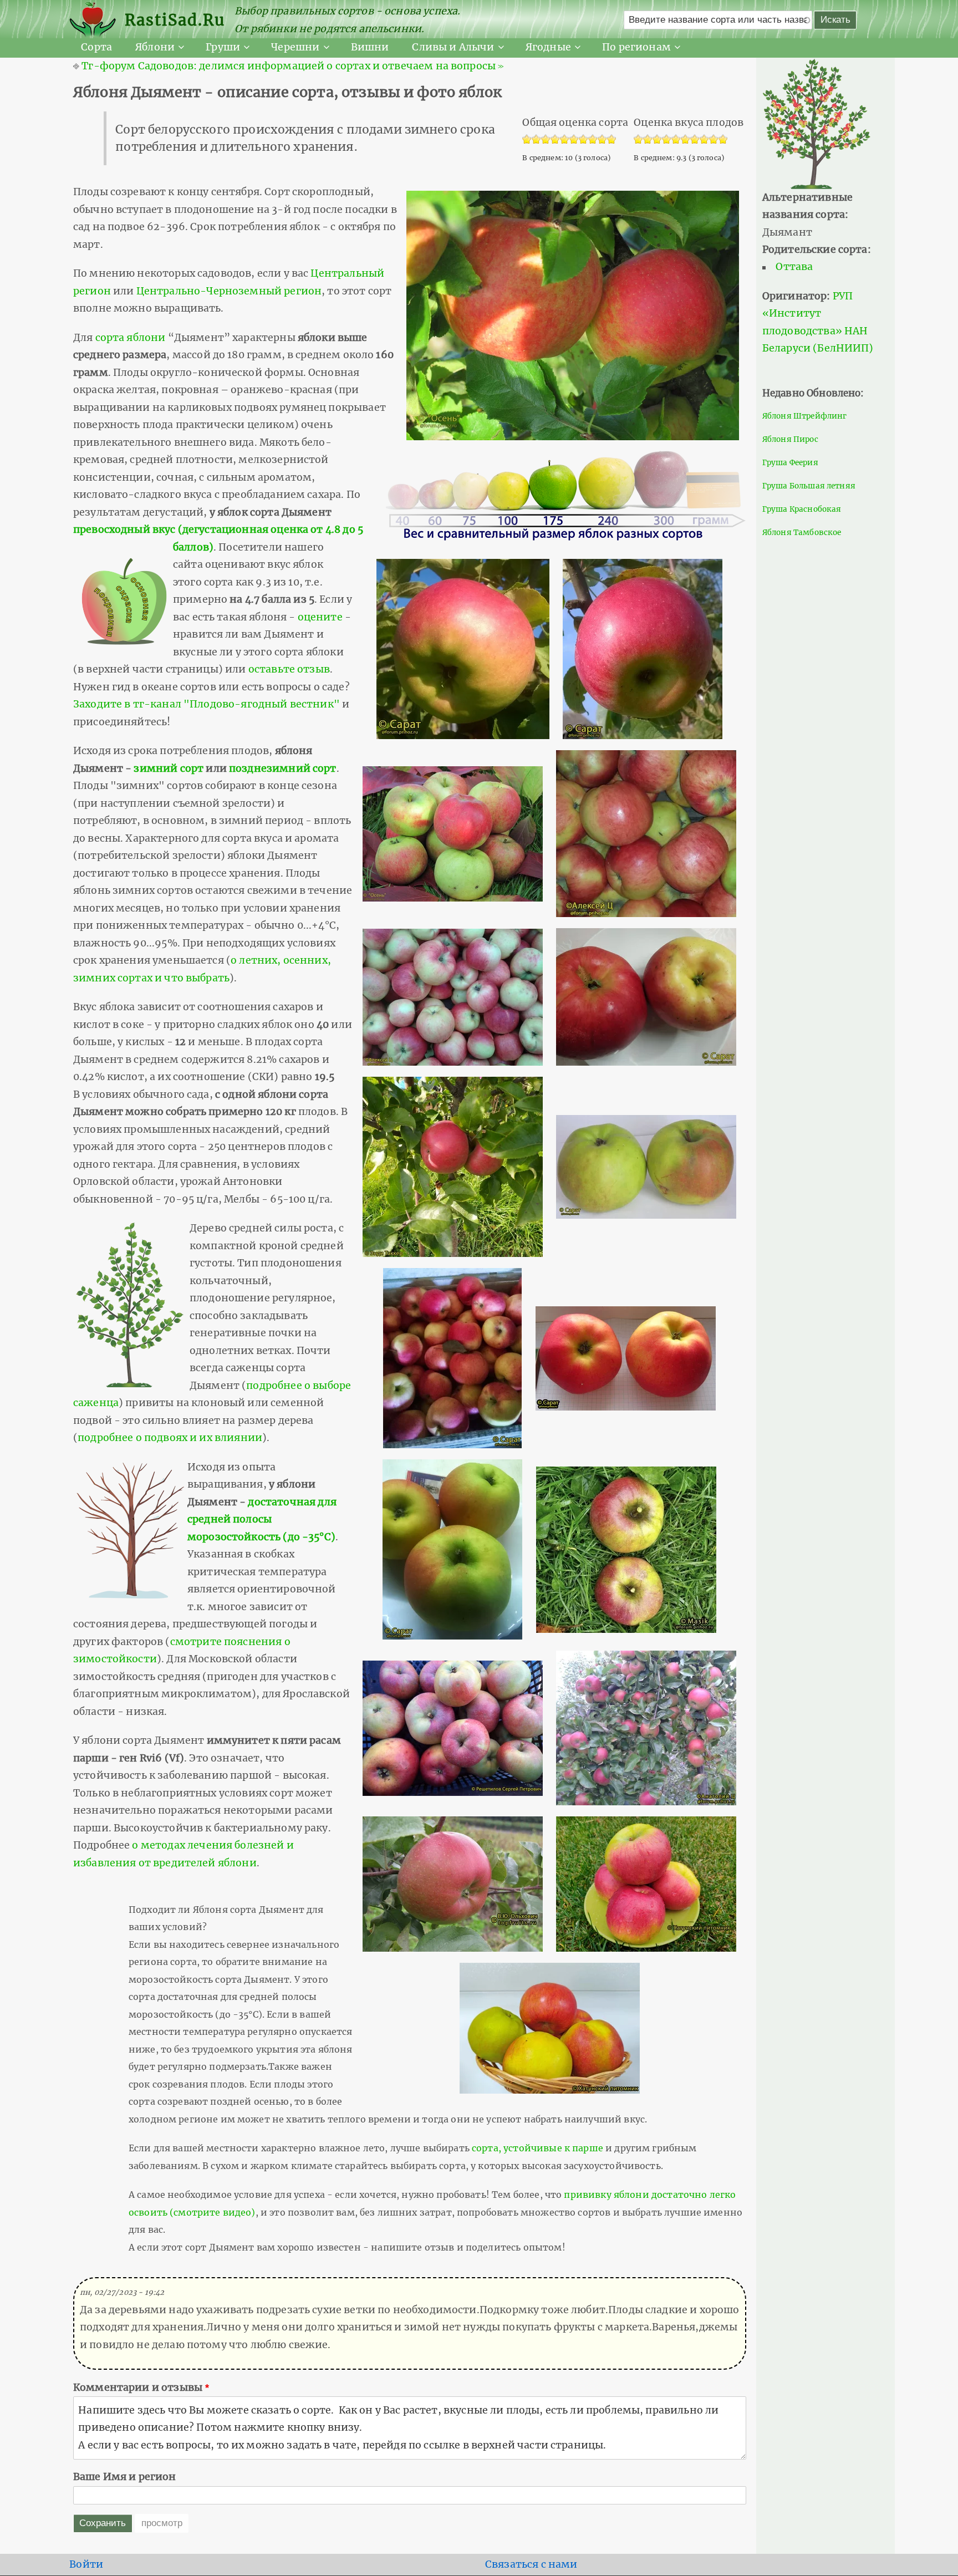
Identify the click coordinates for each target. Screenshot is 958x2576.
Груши (223, 47)
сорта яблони (131, 338)
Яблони (155, 47)
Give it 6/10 (686, 140)
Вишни (370, 47)
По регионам (636, 47)
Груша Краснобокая (802, 509)
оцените (320, 617)
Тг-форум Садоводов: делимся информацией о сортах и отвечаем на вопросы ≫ (293, 66)
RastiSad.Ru (175, 20)
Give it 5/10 (676, 140)
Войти (86, 2564)
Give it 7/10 (695, 140)
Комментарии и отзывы (138, 2387)
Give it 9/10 (714, 140)
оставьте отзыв (289, 669)
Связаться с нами (531, 2564)
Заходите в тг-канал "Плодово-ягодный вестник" (207, 704)
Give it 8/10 (704, 140)
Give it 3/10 (657, 140)
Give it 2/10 (648, 140)
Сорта (96, 47)
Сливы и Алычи (453, 47)
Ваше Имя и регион (125, 2477)
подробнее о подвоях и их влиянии (170, 1438)
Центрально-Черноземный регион (229, 291)
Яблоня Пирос (790, 439)
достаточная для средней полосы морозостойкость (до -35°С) (262, 1519)
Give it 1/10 (638, 140)
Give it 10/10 (723, 140)
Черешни (295, 47)
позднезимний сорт (283, 768)
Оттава (794, 267)
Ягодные (548, 47)
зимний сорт (169, 768)
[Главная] (97, 20)
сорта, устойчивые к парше (537, 2148)
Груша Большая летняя (809, 486)
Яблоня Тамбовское (802, 533)
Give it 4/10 (667, 140)
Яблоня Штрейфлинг (805, 416)
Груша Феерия (790, 463)
